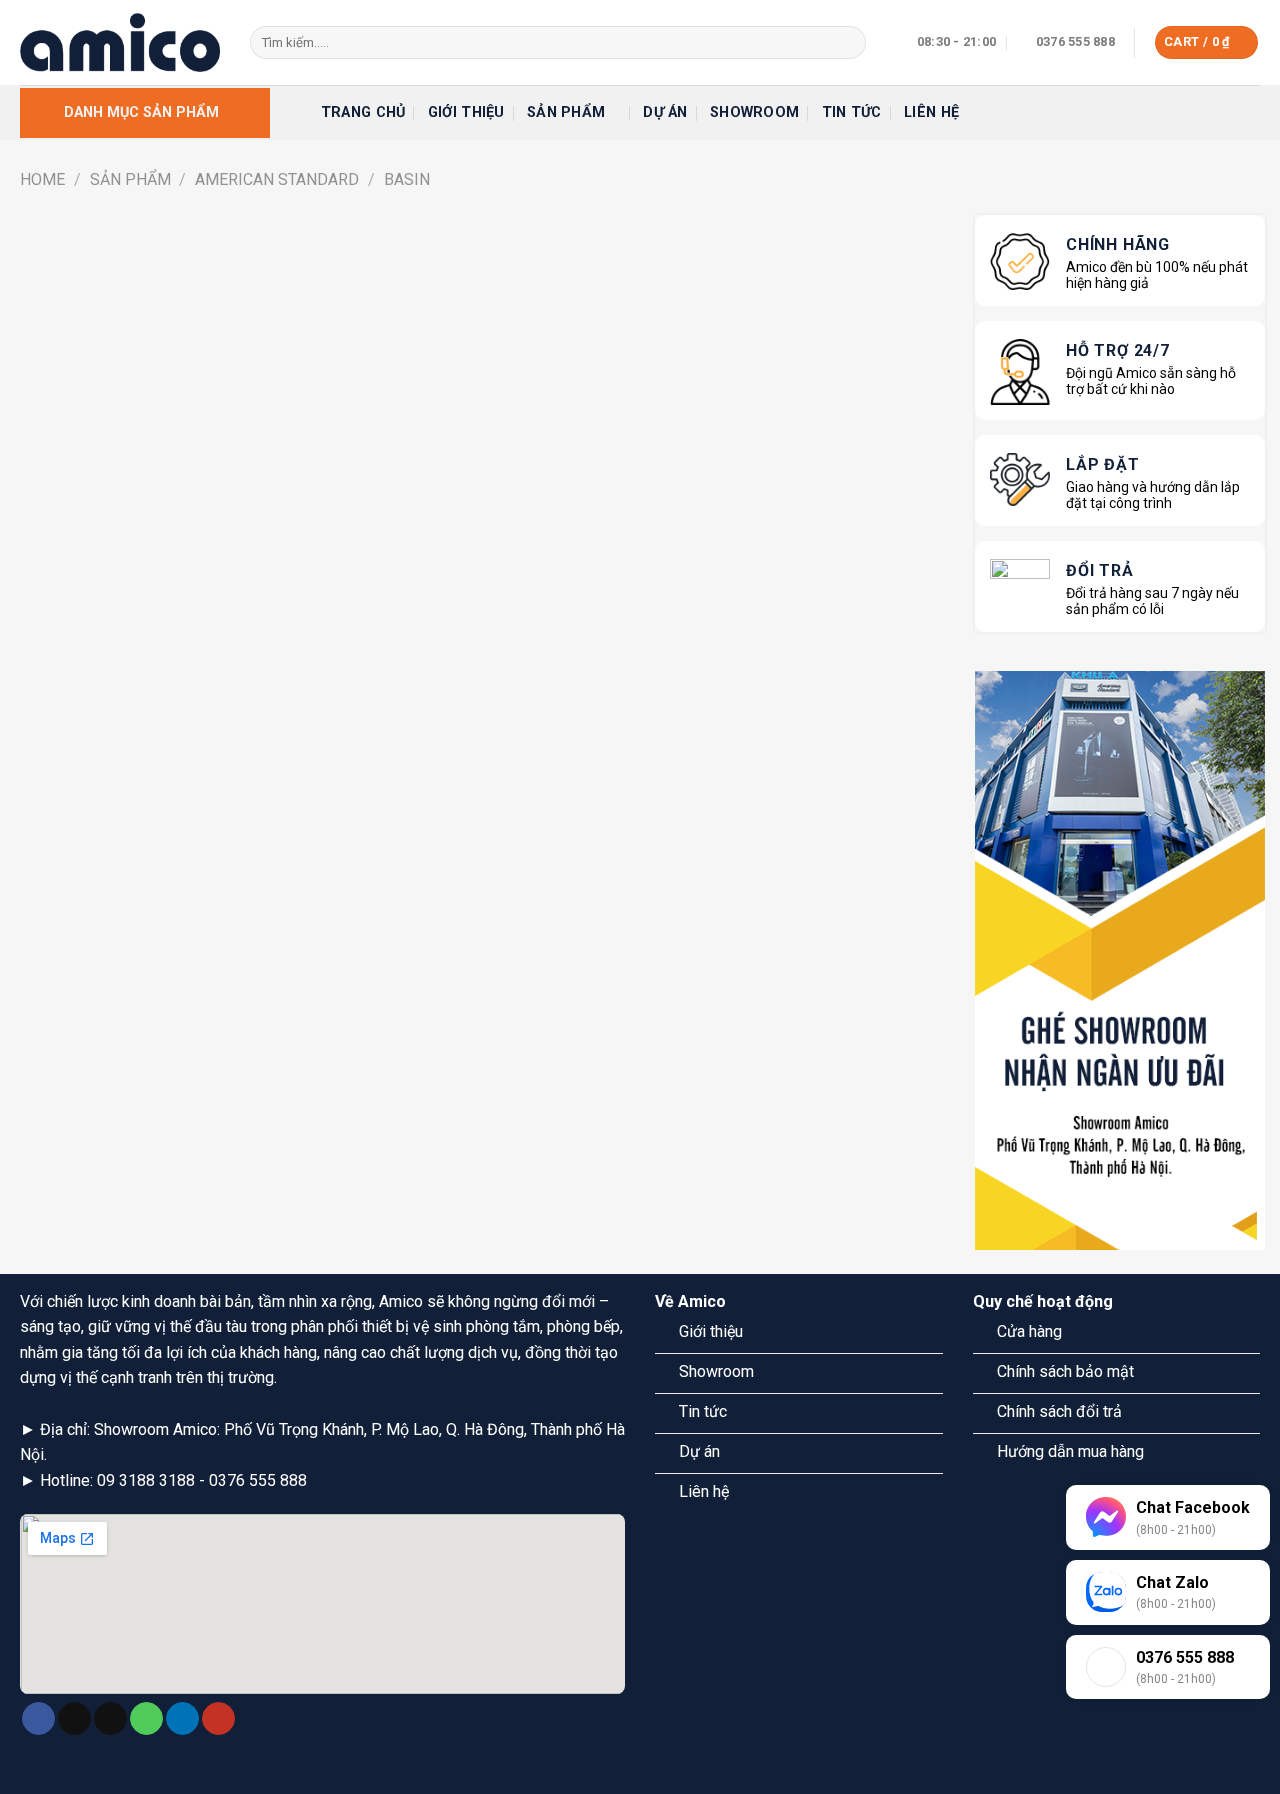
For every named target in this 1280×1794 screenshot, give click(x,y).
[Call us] (146, 1719)
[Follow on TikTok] (74, 1719)
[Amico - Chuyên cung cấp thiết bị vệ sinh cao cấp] (120, 42)
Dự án (665, 112)
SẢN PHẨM (130, 179)
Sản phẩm (566, 112)
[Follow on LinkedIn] (182, 1719)
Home (42, 179)
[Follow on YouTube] (218, 1719)
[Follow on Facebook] (38, 1719)
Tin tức (852, 112)
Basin (407, 179)
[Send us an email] (110, 1719)
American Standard (277, 179)
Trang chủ (363, 112)
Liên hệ (931, 112)
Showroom (754, 112)
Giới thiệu (466, 112)
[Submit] (846, 43)
